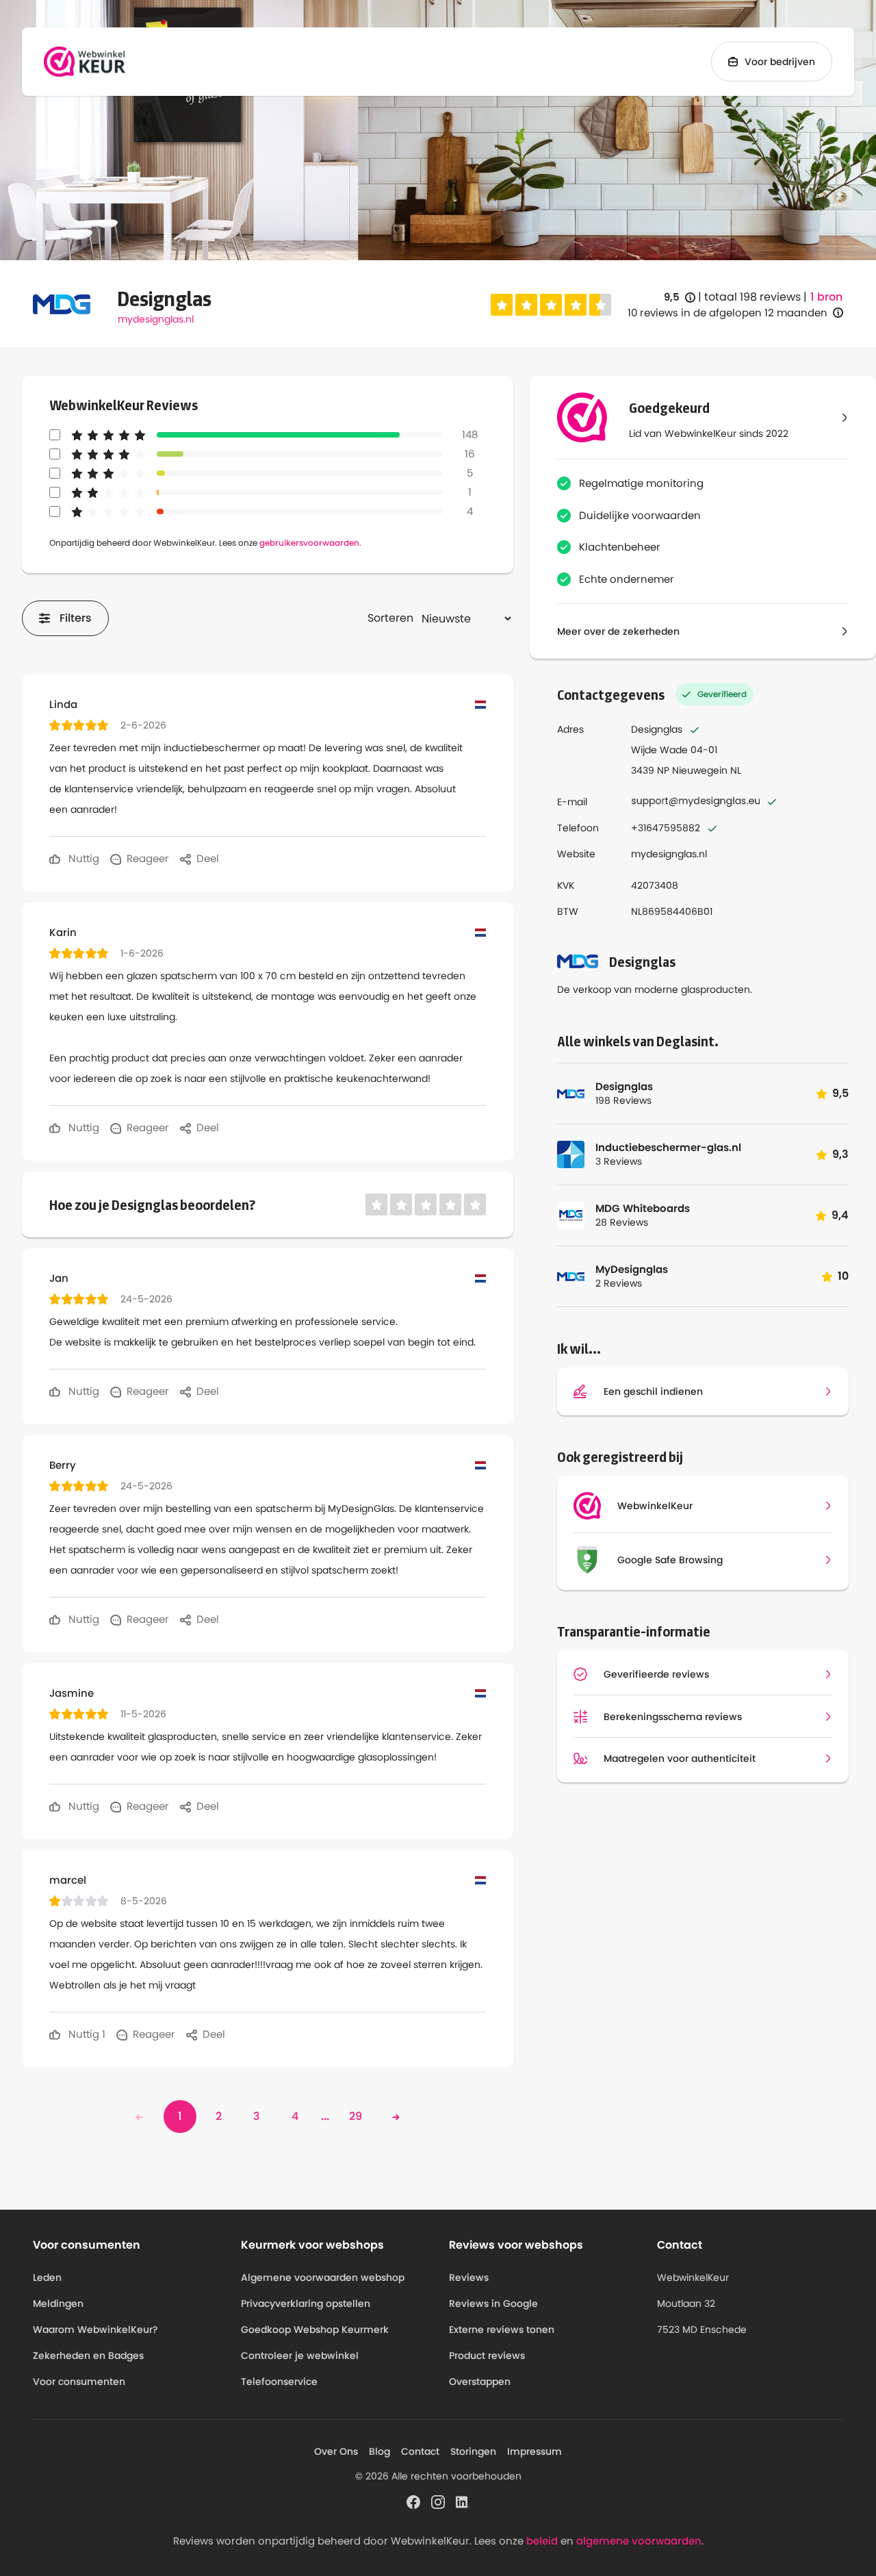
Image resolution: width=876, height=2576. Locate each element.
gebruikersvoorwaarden (309, 543)
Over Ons (336, 2451)
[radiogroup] (551, 305)
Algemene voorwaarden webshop (323, 2277)
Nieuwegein (700, 770)
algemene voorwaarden (639, 2541)
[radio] (502, 305)
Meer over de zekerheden (618, 631)
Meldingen (58, 2303)
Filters (76, 618)
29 (356, 2116)
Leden (47, 2277)
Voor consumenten (79, 2382)
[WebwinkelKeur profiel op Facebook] (413, 2501)
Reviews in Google (493, 2303)
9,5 (680, 298)
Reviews (469, 2277)
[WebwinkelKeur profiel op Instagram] (438, 2501)
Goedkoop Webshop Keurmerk (315, 2329)
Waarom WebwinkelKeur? (95, 2329)
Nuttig (82, 858)
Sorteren (390, 618)
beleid (542, 2541)
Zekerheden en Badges (88, 2356)
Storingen (473, 2451)
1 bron (826, 297)
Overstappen (480, 2382)
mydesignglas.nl (156, 319)
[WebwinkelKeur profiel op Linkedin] (463, 2501)
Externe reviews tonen (502, 2329)
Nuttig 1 (86, 2034)
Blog (379, 2451)
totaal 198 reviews (752, 297)
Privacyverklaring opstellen (306, 2303)
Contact (420, 2451)
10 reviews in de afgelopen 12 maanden (727, 313)
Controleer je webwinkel (300, 2356)
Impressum (534, 2451)
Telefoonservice (279, 2382)
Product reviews (487, 2356)
